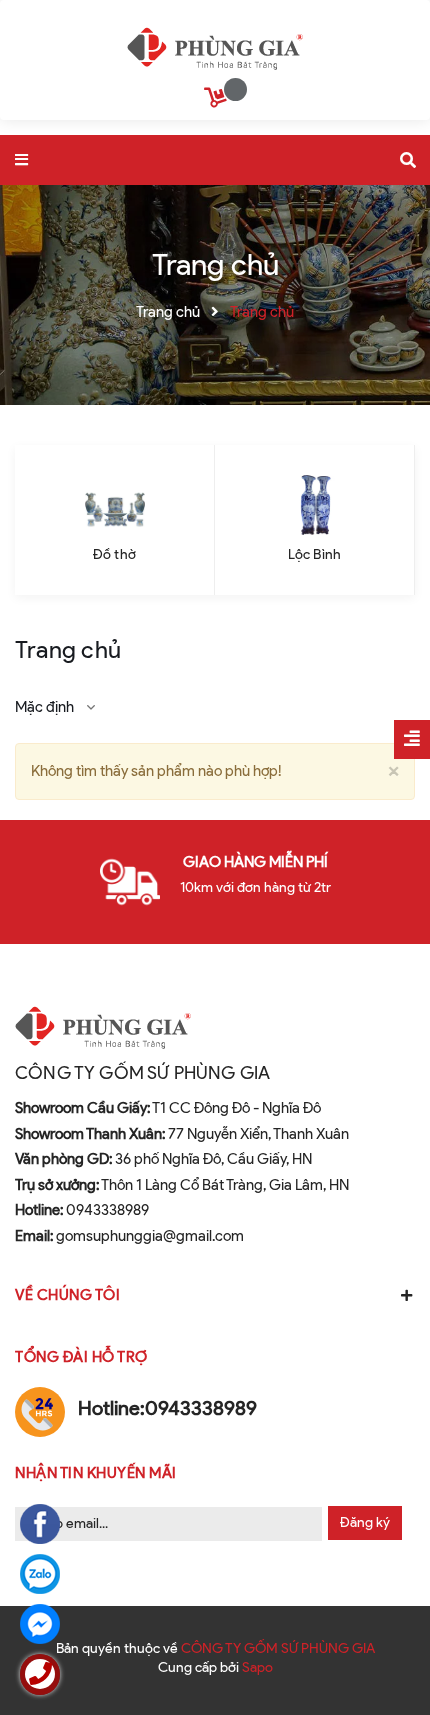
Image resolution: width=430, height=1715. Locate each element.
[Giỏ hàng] (218, 101)
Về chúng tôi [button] (67, 1295)
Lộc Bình (314, 554)
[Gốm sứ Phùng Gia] (215, 44)
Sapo (257, 1667)
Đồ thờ (114, 554)
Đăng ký (365, 1522)
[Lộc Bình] (314, 505)
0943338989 (82, 1210)
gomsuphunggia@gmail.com (129, 1236)
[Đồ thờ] (114, 505)
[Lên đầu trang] (380, 1646)
